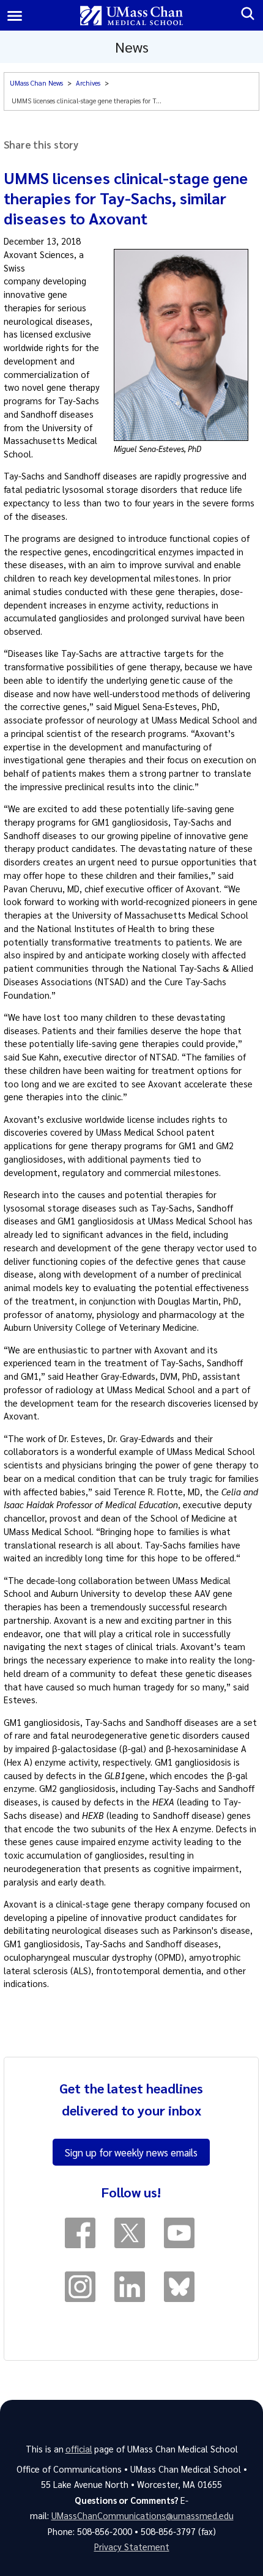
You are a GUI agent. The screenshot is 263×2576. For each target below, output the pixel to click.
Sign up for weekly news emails (131, 2152)
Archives (88, 83)
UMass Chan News (36, 83)
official (79, 2449)
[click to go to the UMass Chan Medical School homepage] (132, 16)
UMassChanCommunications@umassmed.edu (143, 2515)
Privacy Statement (132, 2547)
